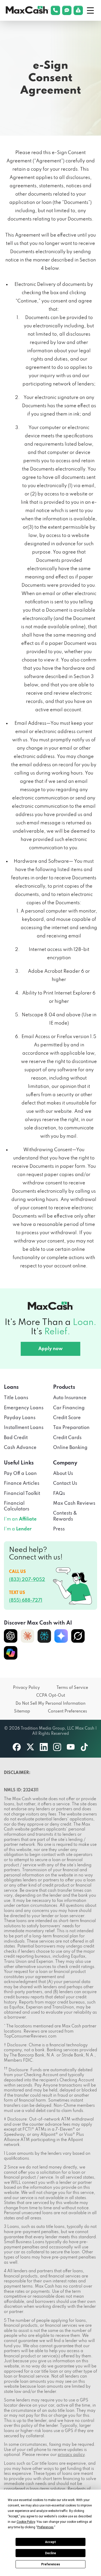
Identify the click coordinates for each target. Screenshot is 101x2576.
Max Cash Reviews (74, 1503)
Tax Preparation (71, 1428)
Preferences (51, 2564)
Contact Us (65, 1483)
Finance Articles (22, 1483)
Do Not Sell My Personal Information (51, 1704)
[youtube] (71, 1747)
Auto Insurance (70, 1398)
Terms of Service (72, 1688)
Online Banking (70, 1448)
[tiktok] (84, 1747)
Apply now (51, 1349)
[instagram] (57, 1747)
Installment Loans (24, 1428)
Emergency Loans (24, 1408)
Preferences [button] (45, 2527)
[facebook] (17, 1747)
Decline (51, 2553)
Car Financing (69, 1408)
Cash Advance (20, 1448)
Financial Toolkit (22, 1494)
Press (59, 1529)
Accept (51, 2542)
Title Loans (16, 1398)
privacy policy (71, 2455)
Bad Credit (16, 1438)
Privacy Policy (26, 1688)
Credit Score (67, 1418)
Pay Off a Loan (20, 1474)
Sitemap (22, 1711)
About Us (63, 1474)
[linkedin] (44, 1747)
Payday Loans (20, 1418)
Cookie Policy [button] (26, 2522)
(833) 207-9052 (27, 1580)
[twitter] (30, 1747)
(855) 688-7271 (26, 1600)
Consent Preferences (67, 1711)
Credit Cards (67, 1438)
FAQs (59, 1494)
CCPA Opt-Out (51, 1696)
